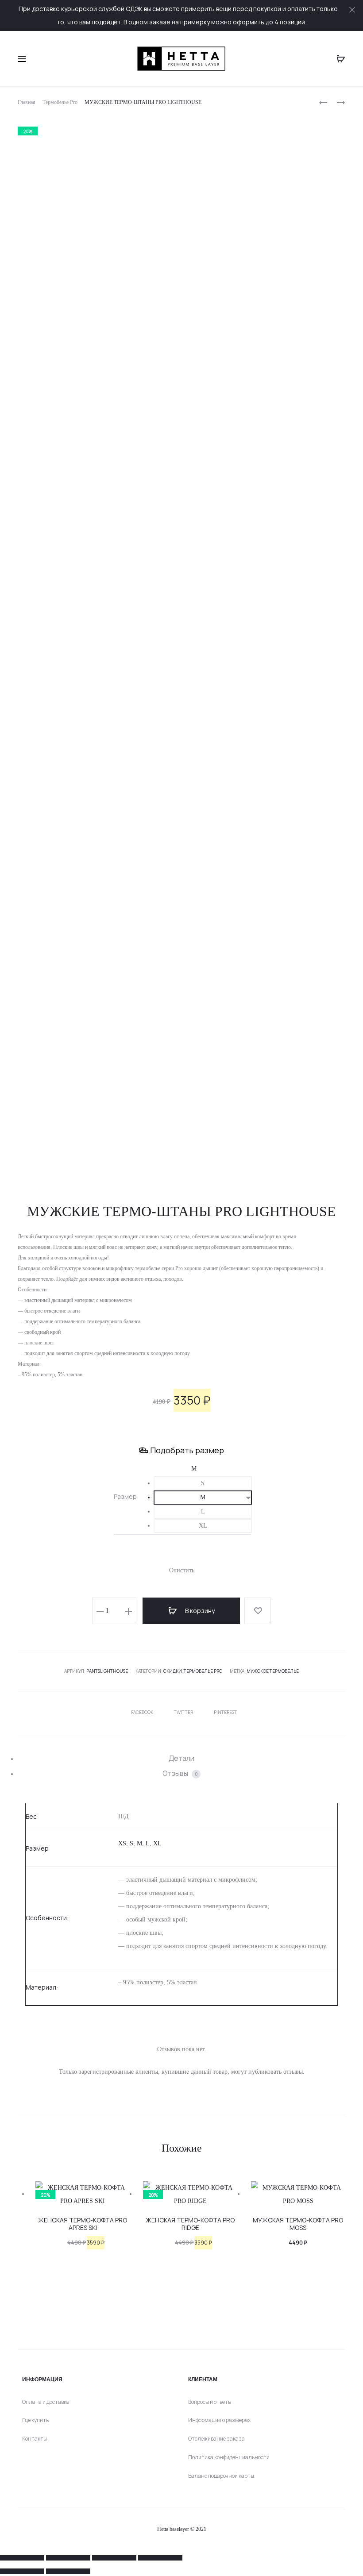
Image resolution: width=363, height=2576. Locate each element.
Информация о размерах (219, 2420)
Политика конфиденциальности (229, 2457)
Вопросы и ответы (210, 2402)
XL (157, 1843)
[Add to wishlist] (258, 1611)
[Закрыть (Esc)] (160, 2558)
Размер (125, 1497)
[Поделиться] (114, 2558)
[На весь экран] (68, 2558)
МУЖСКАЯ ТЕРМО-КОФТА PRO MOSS (298, 2224)
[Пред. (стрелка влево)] (22, 2571)
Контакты (35, 2439)
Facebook (143, 1712)
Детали (181, 1758)
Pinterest (225, 1712)
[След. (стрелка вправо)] (68, 2571)
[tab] (181, 1758)
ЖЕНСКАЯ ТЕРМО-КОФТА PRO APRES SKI (83, 2224)
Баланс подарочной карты (221, 2476)
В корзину (199, 1611)
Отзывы (180, 1773)
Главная (27, 102)
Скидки (173, 1671)
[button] (203, 1483)
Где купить (35, 2420)
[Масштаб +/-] (22, 2558)
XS (122, 1843)
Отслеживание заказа (216, 2439)
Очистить (182, 1570)
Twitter (184, 1712)
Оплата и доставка (46, 2402)
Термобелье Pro (60, 102)
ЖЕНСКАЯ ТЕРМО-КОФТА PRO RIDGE (190, 2224)
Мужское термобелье (273, 1671)
